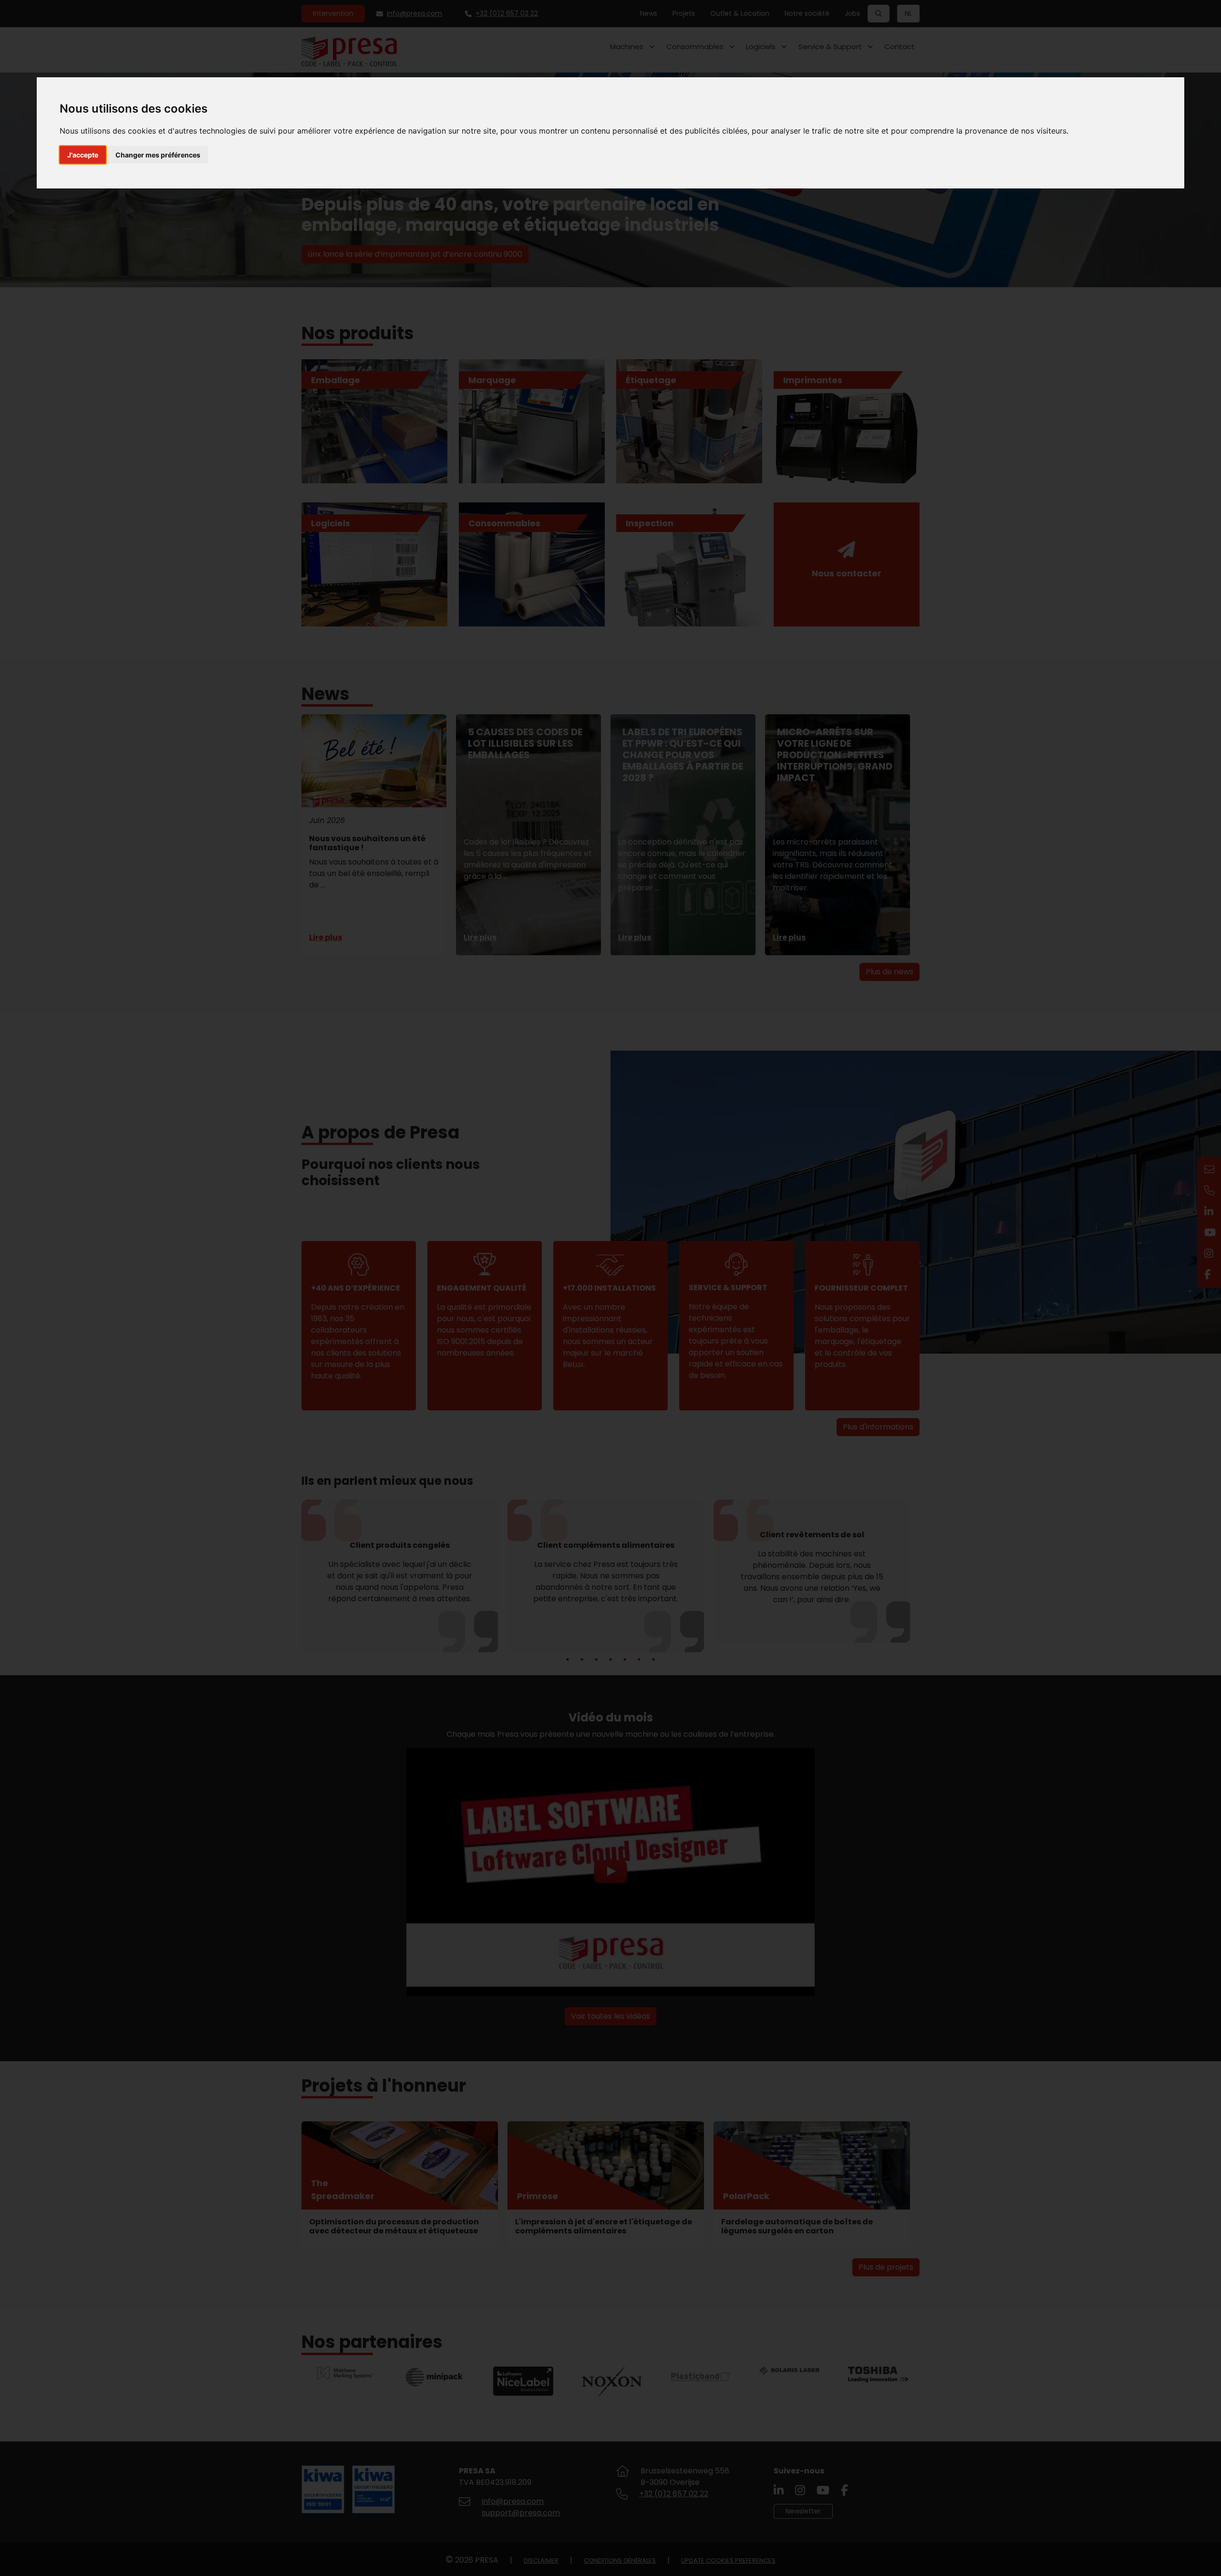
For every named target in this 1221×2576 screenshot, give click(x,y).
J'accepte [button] (83, 155)
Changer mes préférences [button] (158, 155)
